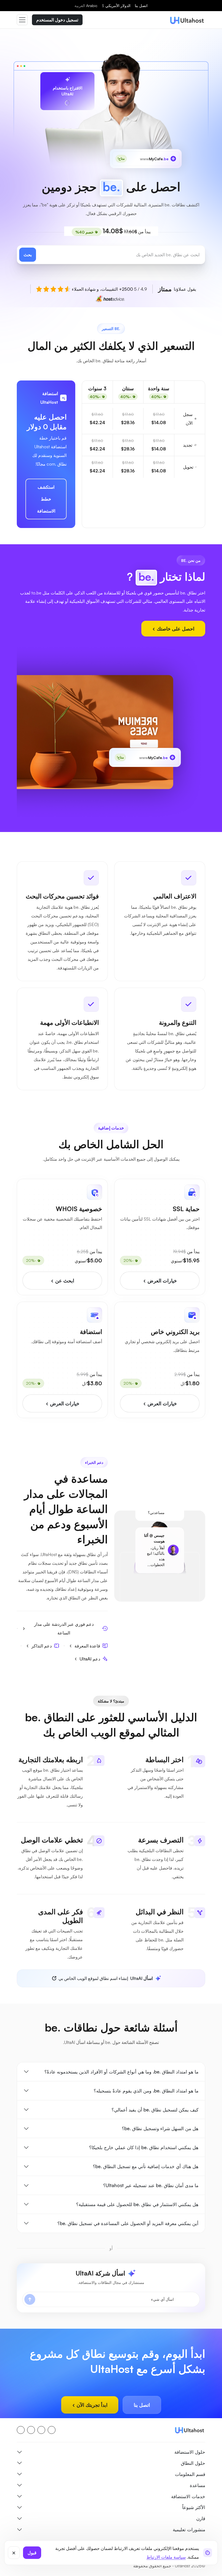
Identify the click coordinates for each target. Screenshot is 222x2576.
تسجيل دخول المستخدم (57, 20)
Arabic (86, 6)
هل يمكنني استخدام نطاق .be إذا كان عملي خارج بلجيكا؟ (144, 2147)
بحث (28, 255)
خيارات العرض (161, 1281)
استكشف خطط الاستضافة (46, 499)
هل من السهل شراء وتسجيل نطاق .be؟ (160, 2128)
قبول (32, 2553)
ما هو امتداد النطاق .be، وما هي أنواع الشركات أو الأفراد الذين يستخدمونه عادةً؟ (121, 2072)
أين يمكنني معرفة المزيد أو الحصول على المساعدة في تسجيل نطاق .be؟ (128, 2223)
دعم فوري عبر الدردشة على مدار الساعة (64, 1628)
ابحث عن (64, 1281)
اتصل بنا (141, 6)
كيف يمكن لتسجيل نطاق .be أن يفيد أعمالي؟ (155, 2110)
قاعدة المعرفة (87, 1646)
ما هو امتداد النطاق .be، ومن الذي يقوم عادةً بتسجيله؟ (146, 2091)
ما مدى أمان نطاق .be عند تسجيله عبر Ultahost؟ (151, 2185)
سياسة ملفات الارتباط (166, 2557)
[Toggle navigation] (22, 20)
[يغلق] (14, 2553)
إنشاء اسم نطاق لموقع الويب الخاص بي (106, 1978)
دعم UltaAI (90, 1659)
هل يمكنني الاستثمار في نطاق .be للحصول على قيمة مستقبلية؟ (137, 2204)
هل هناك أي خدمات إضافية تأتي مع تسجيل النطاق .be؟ (146, 2166)
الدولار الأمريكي (116, 6)
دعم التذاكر (42, 1646)
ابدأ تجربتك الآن (91, 2405)
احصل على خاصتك (175, 629)
